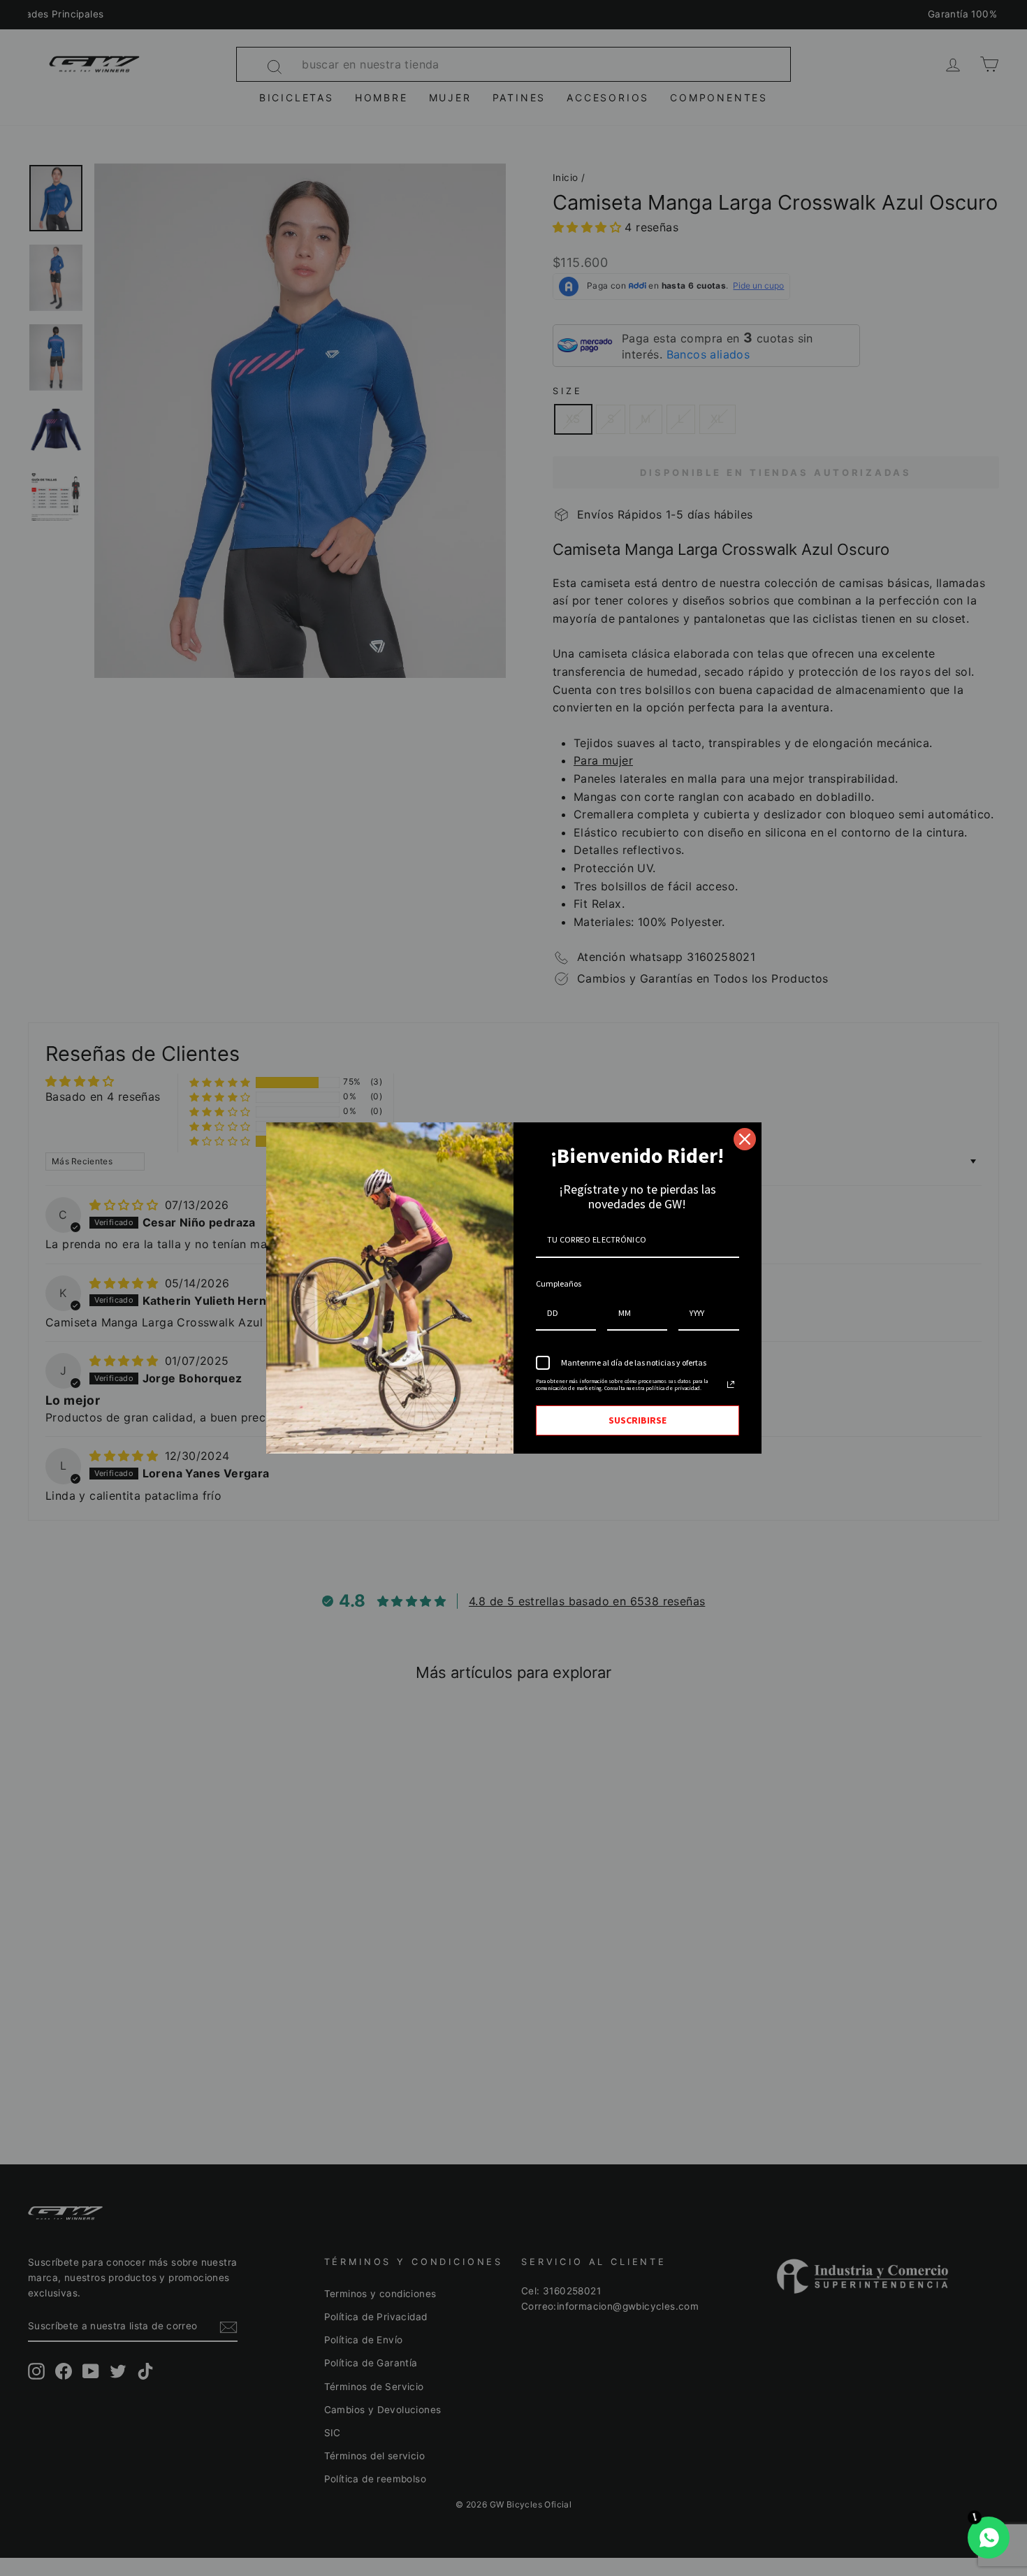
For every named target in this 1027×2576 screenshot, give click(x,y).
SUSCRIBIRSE (638, 1420)
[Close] (745, 1139)
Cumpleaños (559, 1283)
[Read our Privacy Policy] (731, 1384)
